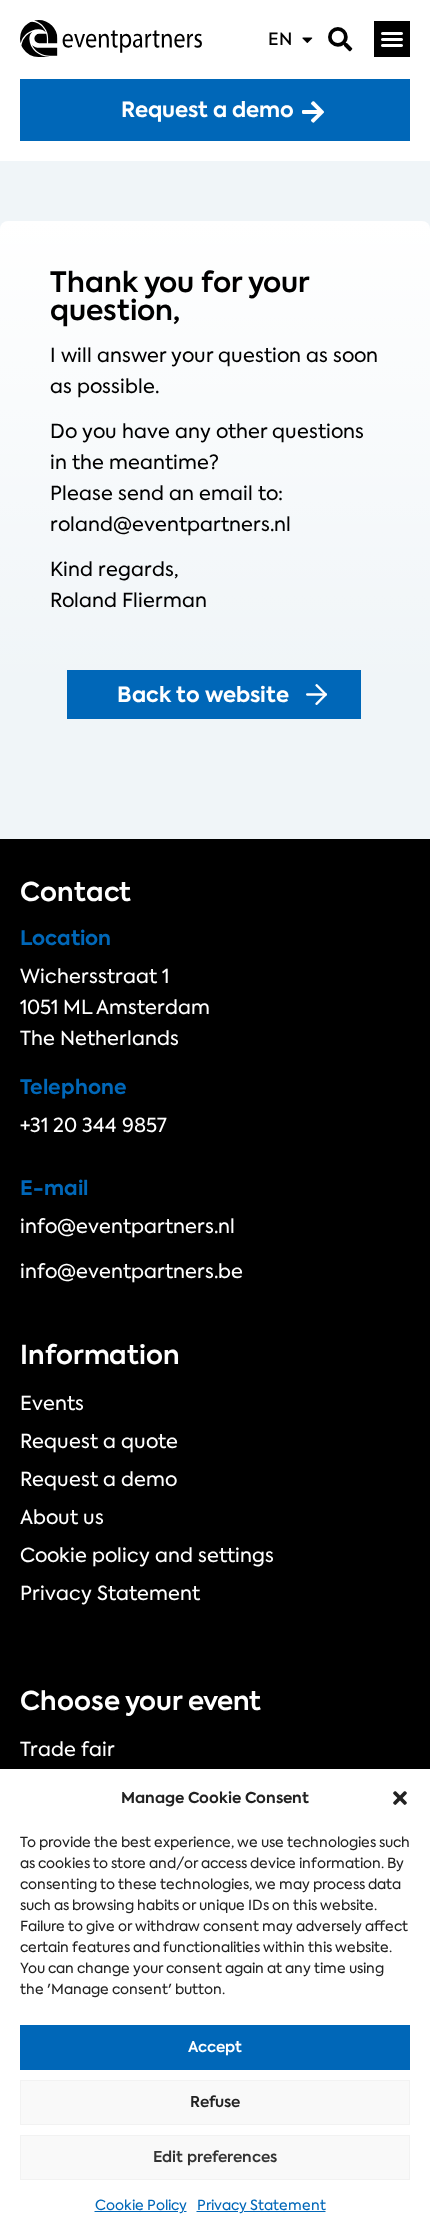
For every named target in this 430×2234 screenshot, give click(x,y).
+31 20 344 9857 (93, 1125)
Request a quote (99, 1441)
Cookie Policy (141, 2205)
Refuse (215, 2101)
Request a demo (98, 1479)
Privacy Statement (261, 2205)
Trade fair (67, 1749)
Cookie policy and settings (147, 1555)
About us (62, 1517)
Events (52, 1403)
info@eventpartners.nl (127, 1226)
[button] (400, 1798)
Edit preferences (215, 2156)
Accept (215, 2046)
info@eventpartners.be (131, 1271)
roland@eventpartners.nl (170, 524)
